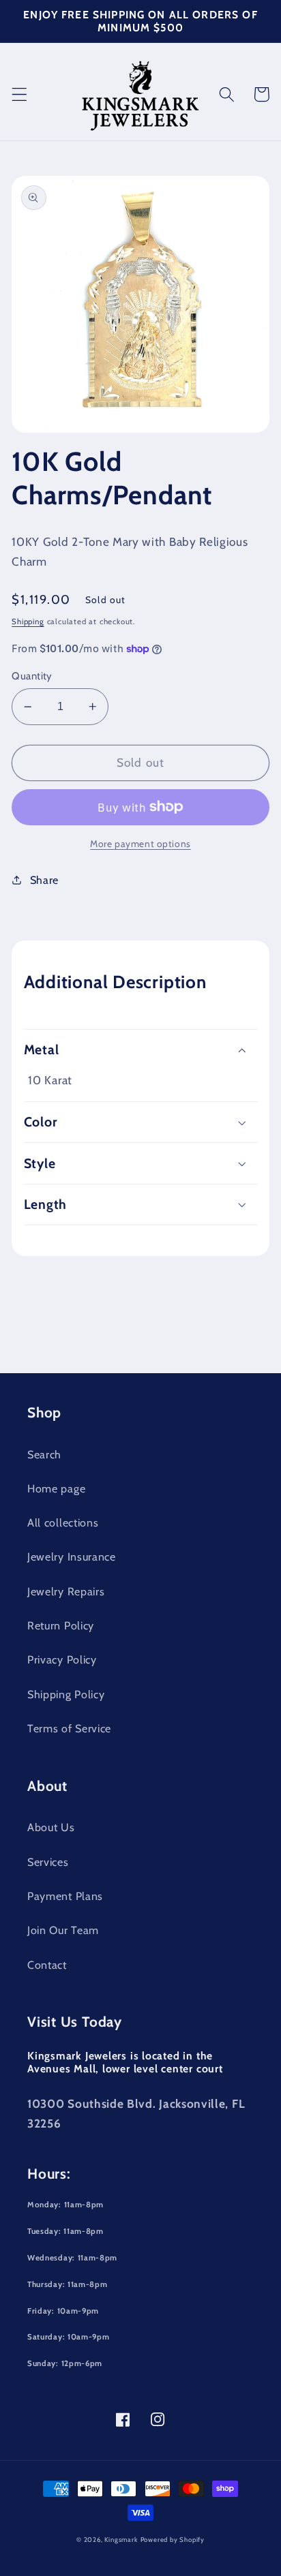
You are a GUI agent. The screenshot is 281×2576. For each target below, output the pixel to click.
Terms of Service (69, 1728)
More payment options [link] (140, 844)
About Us (51, 1827)
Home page (56, 1488)
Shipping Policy (66, 1694)
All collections (63, 1522)
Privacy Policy (62, 1659)
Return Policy (61, 1625)
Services (48, 1862)
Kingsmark (121, 2540)
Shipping (28, 622)
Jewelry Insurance (72, 1557)
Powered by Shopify (173, 2540)
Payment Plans (65, 1896)
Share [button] (44, 880)
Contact (47, 1965)
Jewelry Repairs (66, 1591)
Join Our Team (63, 1930)
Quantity (32, 676)
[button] (19, 94)
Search (44, 1454)
